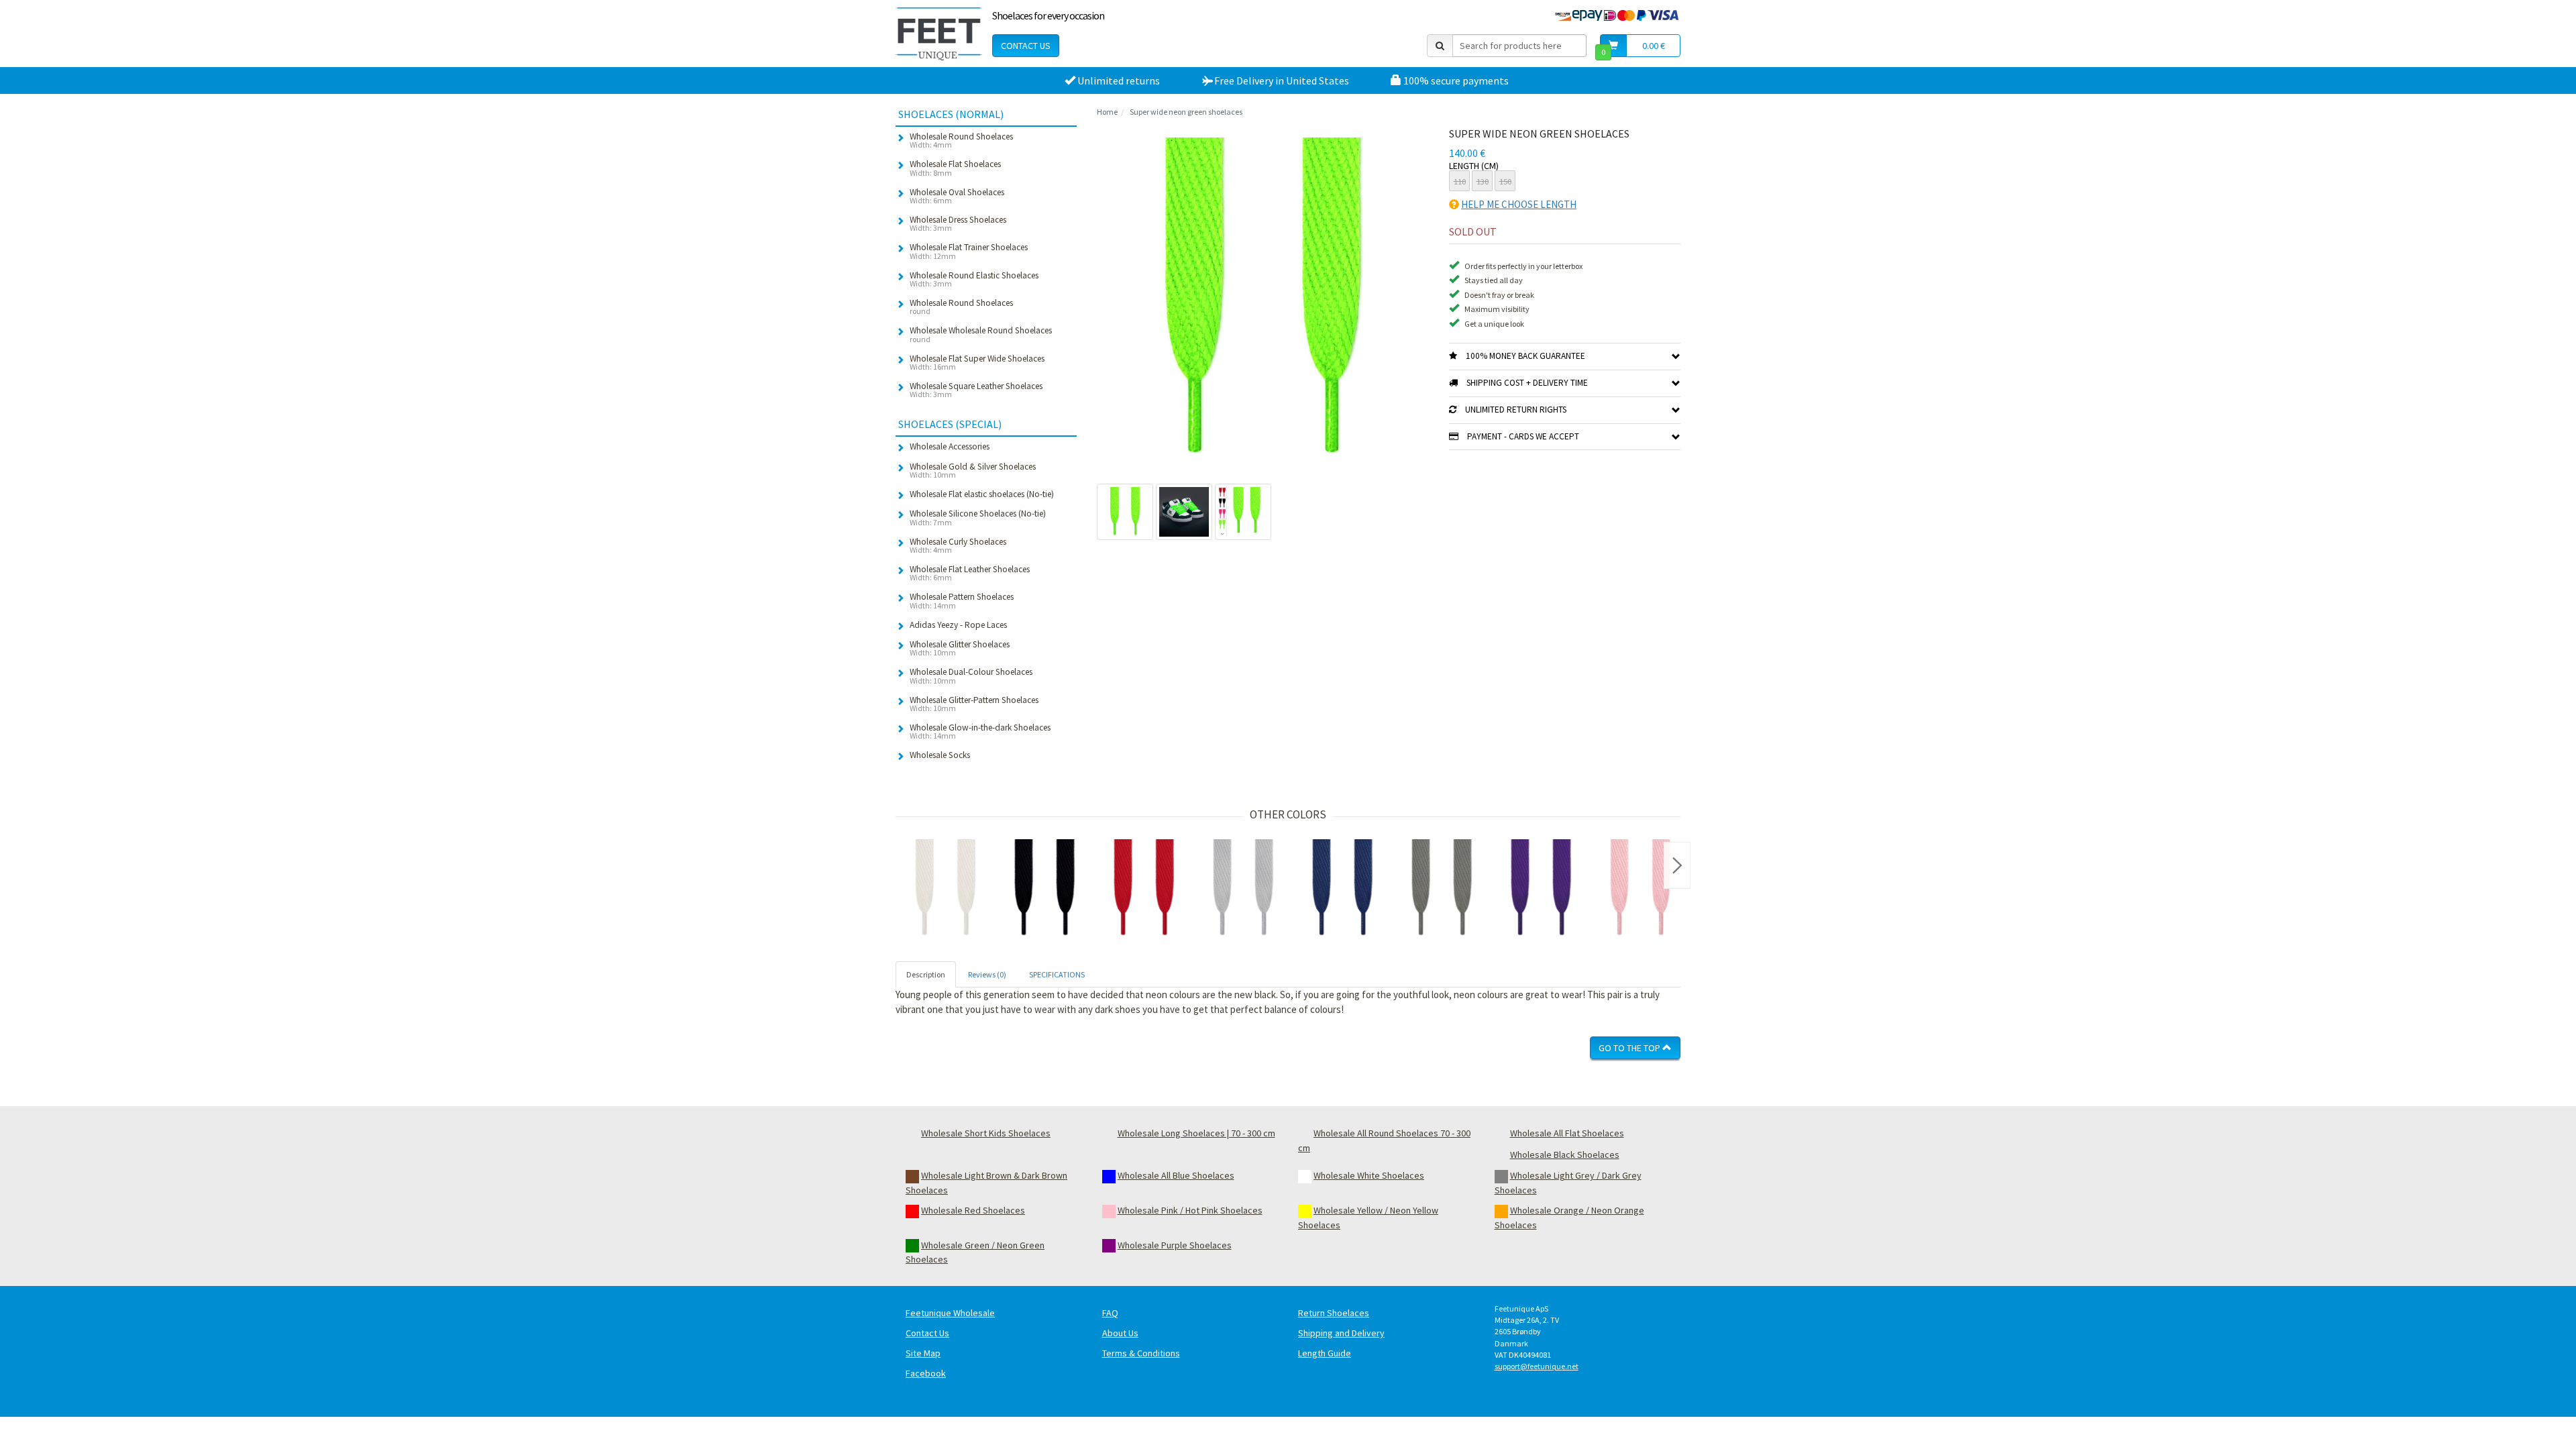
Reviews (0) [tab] (987, 974)
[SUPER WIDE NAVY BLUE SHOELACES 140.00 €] (1342, 889)
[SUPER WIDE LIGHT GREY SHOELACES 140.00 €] (1243, 889)
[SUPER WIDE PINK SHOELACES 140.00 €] (1640, 889)
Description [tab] (926, 974)
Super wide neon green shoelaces (1186, 112)
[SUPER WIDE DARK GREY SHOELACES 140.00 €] (1442, 889)
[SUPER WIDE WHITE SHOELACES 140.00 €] (945, 889)
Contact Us (1026, 46)
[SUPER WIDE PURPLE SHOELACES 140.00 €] (1541, 889)
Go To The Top (1630, 1048)
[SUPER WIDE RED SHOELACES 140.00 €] (1144, 889)
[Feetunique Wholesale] (939, 34)
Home (1107, 112)
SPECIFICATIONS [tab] (1057, 974)
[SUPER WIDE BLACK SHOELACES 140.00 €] (1044, 889)
